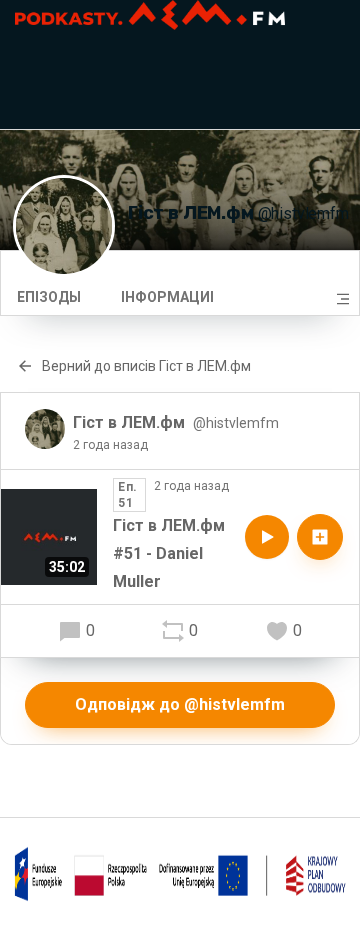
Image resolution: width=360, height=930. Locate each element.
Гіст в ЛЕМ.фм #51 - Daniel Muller (169, 553)
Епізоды (49, 297)
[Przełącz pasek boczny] (343, 299)
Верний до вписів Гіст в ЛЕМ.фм (146, 366)
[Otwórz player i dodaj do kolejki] (320, 537)
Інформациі (167, 297)
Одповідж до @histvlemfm (180, 704)
